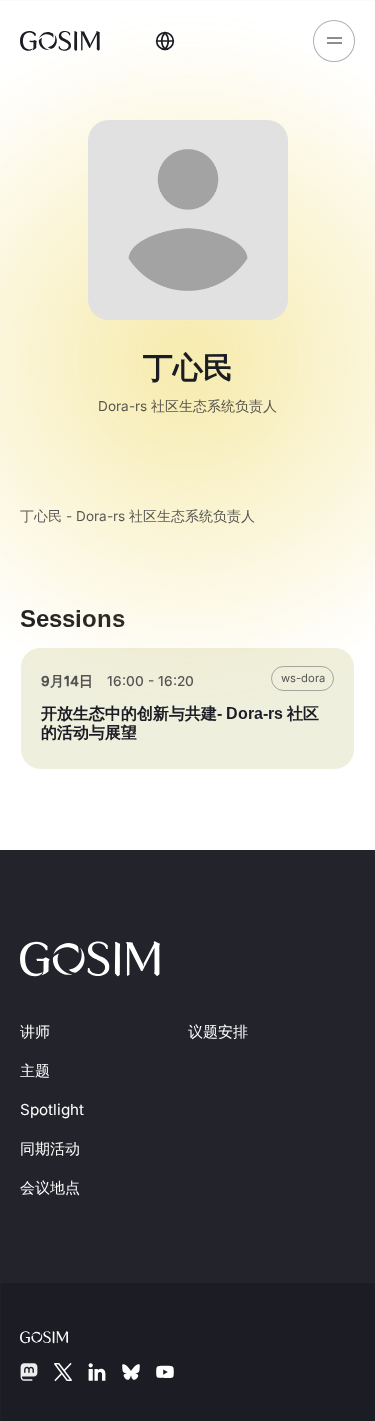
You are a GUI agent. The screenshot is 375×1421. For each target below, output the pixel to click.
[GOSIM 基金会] (60, 1335)
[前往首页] (62, 40)
